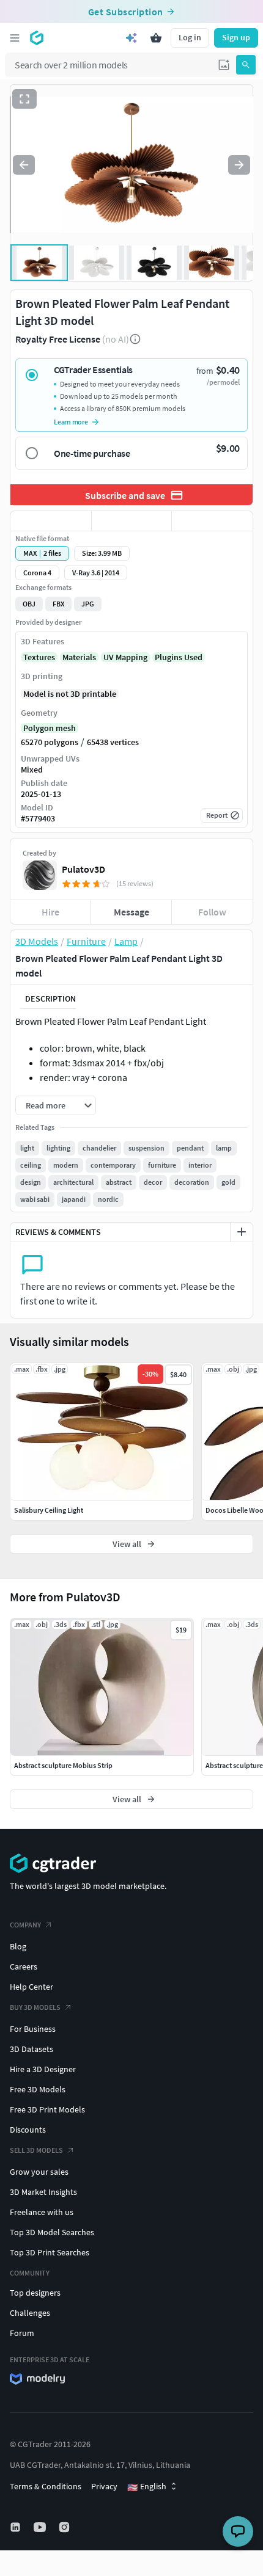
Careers (24, 1967)
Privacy (104, 2486)
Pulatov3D (83, 869)
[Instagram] (65, 2527)
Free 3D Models (38, 2089)
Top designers (35, 2293)
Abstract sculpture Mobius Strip (63, 1765)
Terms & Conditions (46, 2486)
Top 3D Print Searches (50, 2252)
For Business (33, 2029)
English (147, 2487)
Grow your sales (39, 2172)
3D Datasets (31, 2049)
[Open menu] (15, 38)
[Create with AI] (131, 38)
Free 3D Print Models (47, 2109)
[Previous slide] (24, 165)
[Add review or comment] (242, 1232)
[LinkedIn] (17, 2527)
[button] (224, 65)
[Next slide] (239, 165)
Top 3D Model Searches (52, 2232)
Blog (18, 1946)
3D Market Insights (43, 2192)
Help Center (31, 1987)
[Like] (51, 521)
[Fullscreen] (24, 99)
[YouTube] (41, 2527)
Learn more (71, 422)
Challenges (30, 2313)
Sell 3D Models (36, 2150)
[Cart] (156, 38)
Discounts (28, 2130)
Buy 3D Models (35, 2007)
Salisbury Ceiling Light (49, 1510)
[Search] (246, 65)
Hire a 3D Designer (43, 2069)
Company (25, 1925)
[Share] (212, 521)
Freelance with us (42, 2212)
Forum (22, 2333)
